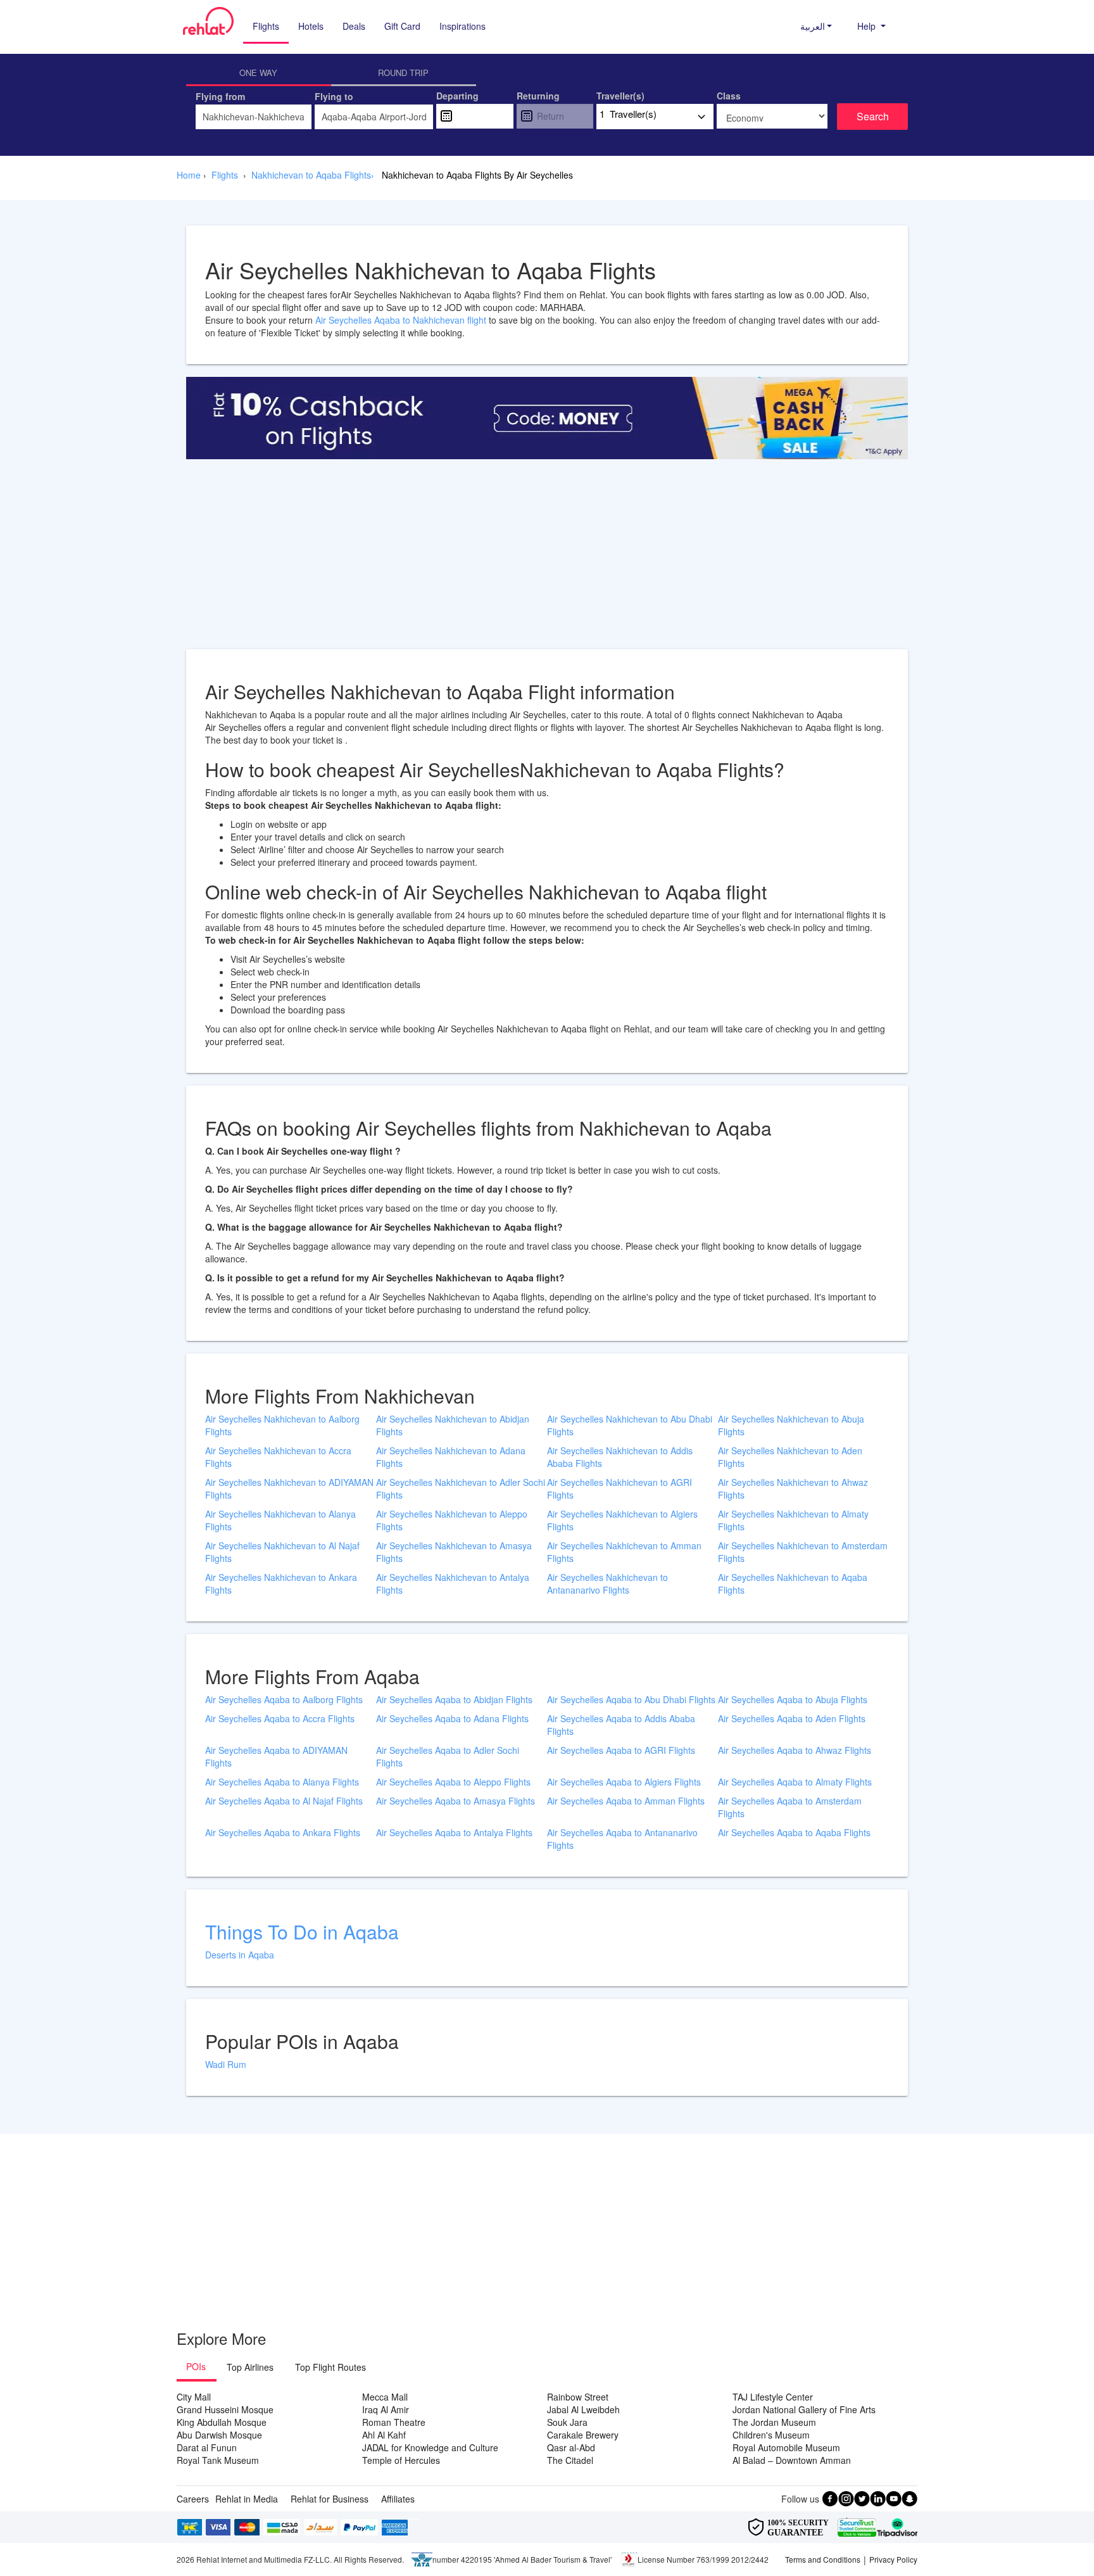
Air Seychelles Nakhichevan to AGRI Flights (619, 1488)
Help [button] (868, 26)
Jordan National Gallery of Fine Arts (804, 2409)
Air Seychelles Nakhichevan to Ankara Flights (281, 1583)
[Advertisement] (547, 561)
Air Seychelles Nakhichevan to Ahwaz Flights (793, 1488)
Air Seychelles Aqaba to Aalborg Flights (284, 1699)
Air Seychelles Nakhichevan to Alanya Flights (280, 1520)
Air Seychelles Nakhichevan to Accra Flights (278, 1457)
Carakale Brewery (583, 2435)
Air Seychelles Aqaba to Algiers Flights (624, 1782)
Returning (538, 96)
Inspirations (462, 26)
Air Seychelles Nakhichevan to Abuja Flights (791, 1425)
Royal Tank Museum (218, 2460)
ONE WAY (258, 73)
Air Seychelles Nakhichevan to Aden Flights (790, 1457)
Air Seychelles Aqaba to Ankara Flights (283, 1832)
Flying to (334, 96)
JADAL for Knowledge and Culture (430, 2447)
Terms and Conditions (823, 2559)
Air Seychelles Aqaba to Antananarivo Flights (622, 1839)
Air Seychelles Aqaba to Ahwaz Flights (795, 1750)
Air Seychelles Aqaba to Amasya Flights (456, 1801)
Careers (193, 2499)
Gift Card (402, 26)
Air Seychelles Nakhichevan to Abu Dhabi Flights (630, 1425)
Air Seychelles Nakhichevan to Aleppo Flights (452, 1520)
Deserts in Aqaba (240, 1955)
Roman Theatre (394, 2422)
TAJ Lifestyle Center (773, 2397)
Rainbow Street (578, 2397)
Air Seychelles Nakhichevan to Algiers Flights (622, 1520)
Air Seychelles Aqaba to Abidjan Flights (454, 1699)
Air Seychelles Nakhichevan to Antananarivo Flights (607, 1583)
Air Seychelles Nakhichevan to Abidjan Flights (453, 1425)
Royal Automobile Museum (786, 2447)
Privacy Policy (893, 2559)
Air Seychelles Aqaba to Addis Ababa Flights (621, 1725)
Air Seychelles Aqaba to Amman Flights (626, 1801)
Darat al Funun (207, 2447)
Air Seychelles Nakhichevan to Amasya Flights (454, 1552)
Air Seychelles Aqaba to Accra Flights (280, 1718)
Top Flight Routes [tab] (330, 2367)
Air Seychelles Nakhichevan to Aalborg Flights (282, 1425)
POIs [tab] (196, 2366)
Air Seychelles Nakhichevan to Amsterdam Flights (803, 1552)
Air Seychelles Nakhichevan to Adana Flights (451, 1457)
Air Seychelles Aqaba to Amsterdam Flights (790, 1807)
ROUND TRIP (403, 73)
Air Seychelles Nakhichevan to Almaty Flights (793, 1520)
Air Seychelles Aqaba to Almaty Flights (795, 1782)
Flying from (220, 96)
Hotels (311, 26)
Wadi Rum (226, 2064)
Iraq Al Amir (386, 2409)
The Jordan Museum (774, 2422)
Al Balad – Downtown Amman (792, 2460)
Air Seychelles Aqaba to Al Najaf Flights (284, 1801)
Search (873, 116)
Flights (266, 26)
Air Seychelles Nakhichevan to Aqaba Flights (793, 1583)
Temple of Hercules (401, 2460)
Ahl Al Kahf (384, 2435)
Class (729, 96)
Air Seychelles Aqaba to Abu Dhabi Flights (631, 1699)
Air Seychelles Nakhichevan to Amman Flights (624, 1552)
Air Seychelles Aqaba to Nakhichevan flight (402, 320)
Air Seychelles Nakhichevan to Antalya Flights (453, 1583)
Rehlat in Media (247, 2499)
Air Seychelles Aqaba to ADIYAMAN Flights (276, 1756)
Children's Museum (771, 2435)
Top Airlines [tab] (250, 2367)
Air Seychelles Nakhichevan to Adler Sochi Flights (461, 1488)
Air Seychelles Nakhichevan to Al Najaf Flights (282, 1552)
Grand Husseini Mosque (225, 2409)
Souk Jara (567, 2422)
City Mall (194, 2397)
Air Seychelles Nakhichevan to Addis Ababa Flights (620, 1457)
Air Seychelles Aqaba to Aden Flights (792, 1718)
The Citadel (570, 2460)
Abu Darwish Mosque (219, 2435)
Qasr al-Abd (571, 2447)
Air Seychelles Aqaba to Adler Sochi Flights (448, 1756)
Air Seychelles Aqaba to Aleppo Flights (453, 1782)
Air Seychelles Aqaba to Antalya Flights (454, 1832)
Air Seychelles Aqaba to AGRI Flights (621, 1750)
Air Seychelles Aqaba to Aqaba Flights (794, 1832)
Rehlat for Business (330, 2499)
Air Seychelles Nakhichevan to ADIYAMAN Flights (289, 1488)
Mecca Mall (385, 2397)
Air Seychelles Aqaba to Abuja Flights (793, 1699)
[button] (816, 26)
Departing (457, 96)
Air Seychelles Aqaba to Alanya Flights (282, 1782)
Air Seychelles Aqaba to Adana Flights (452, 1718)
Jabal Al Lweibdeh (583, 2409)
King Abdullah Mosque (222, 2422)
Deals (354, 26)
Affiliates (398, 2499)
